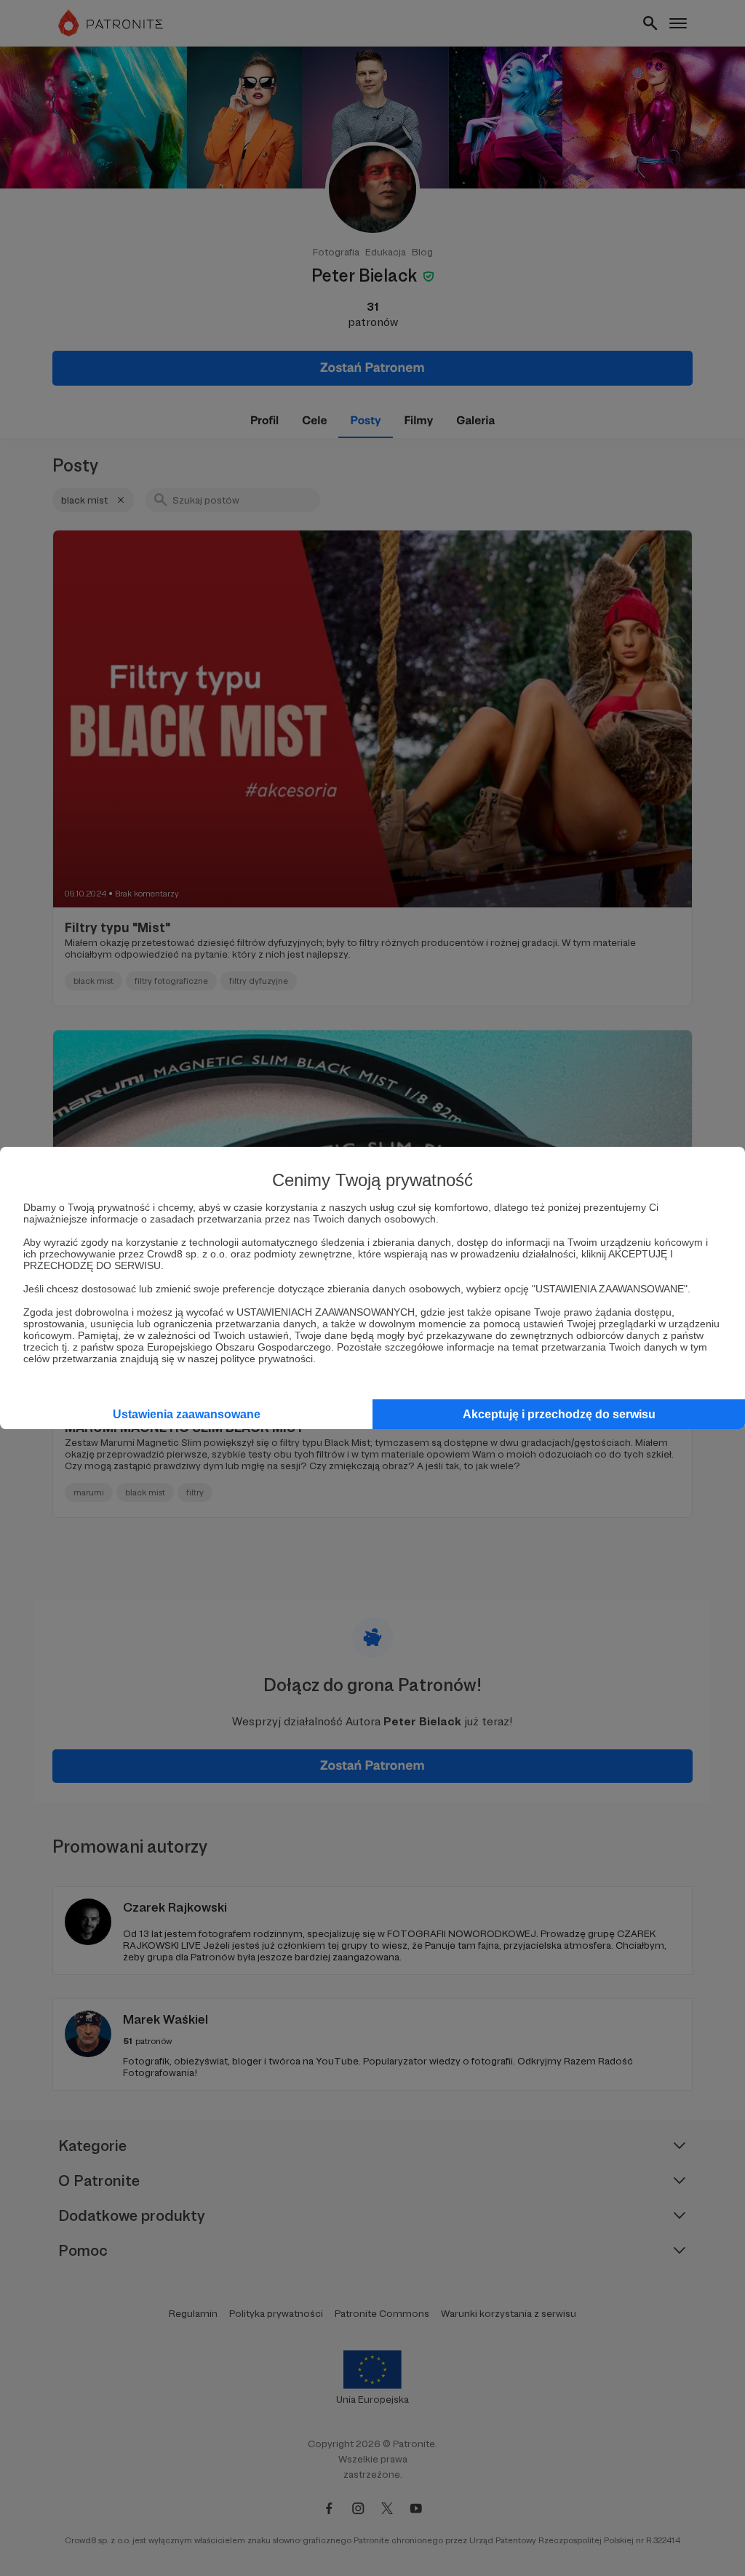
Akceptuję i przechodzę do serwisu (559, 1414)
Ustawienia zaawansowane (187, 1414)
